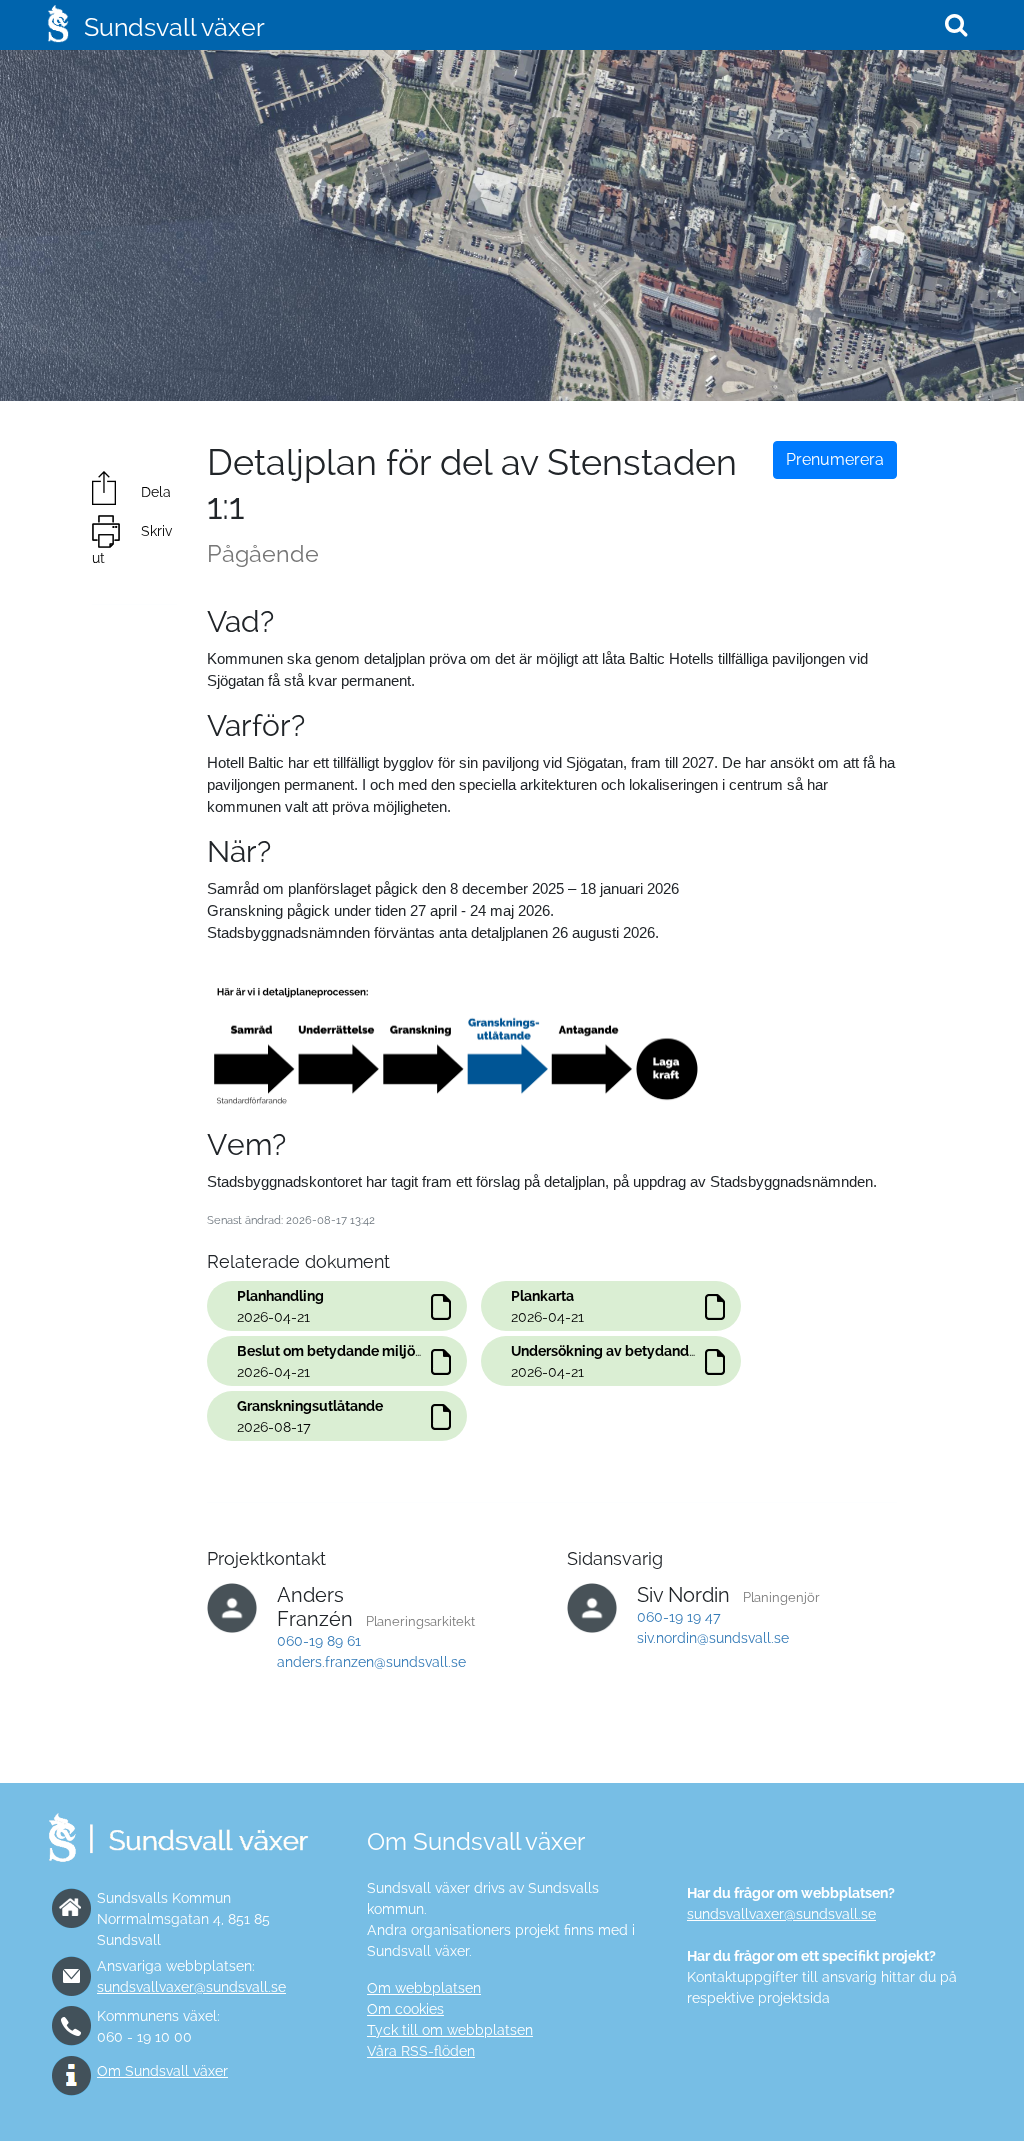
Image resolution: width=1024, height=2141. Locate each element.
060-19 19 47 (679, 1617)
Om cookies (405, 2009)
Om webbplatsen (424, 1988)
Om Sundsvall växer (162, 2071)
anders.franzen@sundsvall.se (371, 1662)
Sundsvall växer (174, 27)
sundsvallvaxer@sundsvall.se (191, 1987)
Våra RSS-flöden (421, 2051)
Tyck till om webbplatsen (450, 2030)
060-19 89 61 (319, 1641)
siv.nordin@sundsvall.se (713, 1638)
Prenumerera (835, 459)
